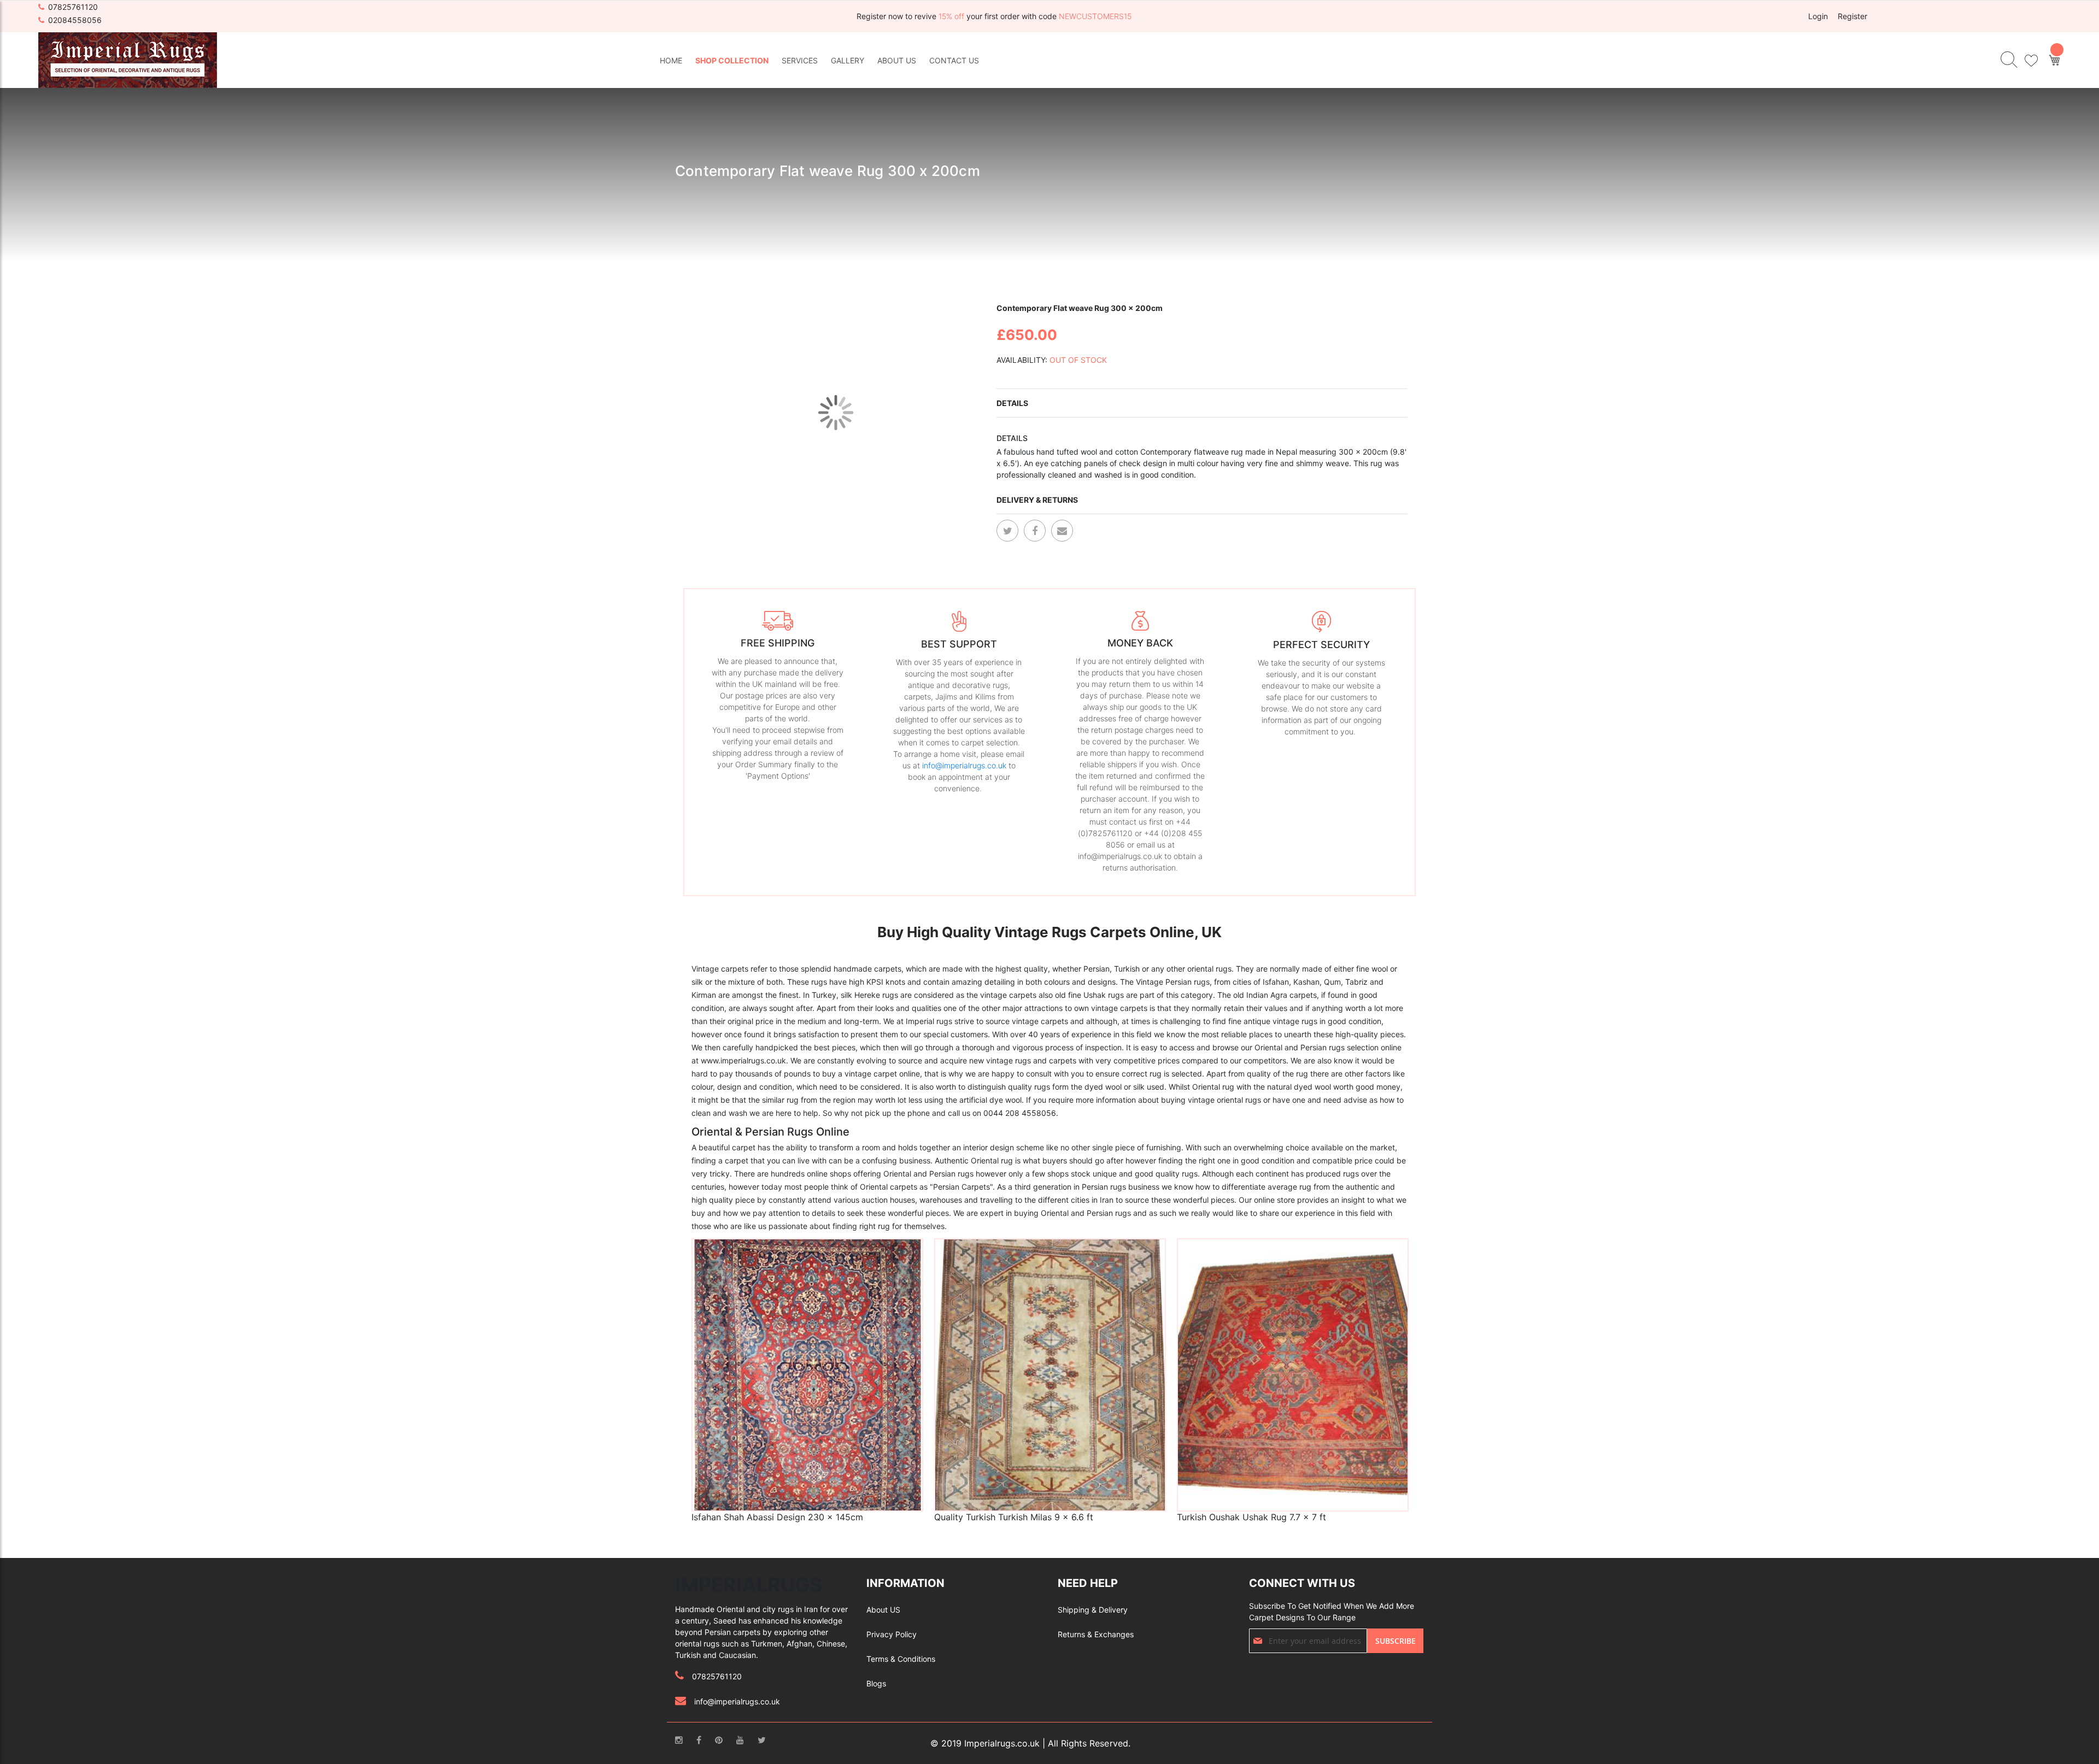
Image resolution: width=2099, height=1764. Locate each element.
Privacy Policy (892, 1634)
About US (883, 1610)
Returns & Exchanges (1096, 1634)
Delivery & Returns (1037, 500)
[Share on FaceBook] (1035, 531)
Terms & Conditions (901, 1659)
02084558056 (75, 20)
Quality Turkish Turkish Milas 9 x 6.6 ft (1014, 1517)
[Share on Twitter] (1007, 531)
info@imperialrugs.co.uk (964, 765)
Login (1818, 16)
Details (1012, 403)
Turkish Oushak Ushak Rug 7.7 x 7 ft (1251, 1517)
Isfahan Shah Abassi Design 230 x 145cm (777, 1517)
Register (1852, 16)
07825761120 (73, 7)
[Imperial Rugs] (128, 59)
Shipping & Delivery (1093, 1610)
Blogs (876, 1683)
